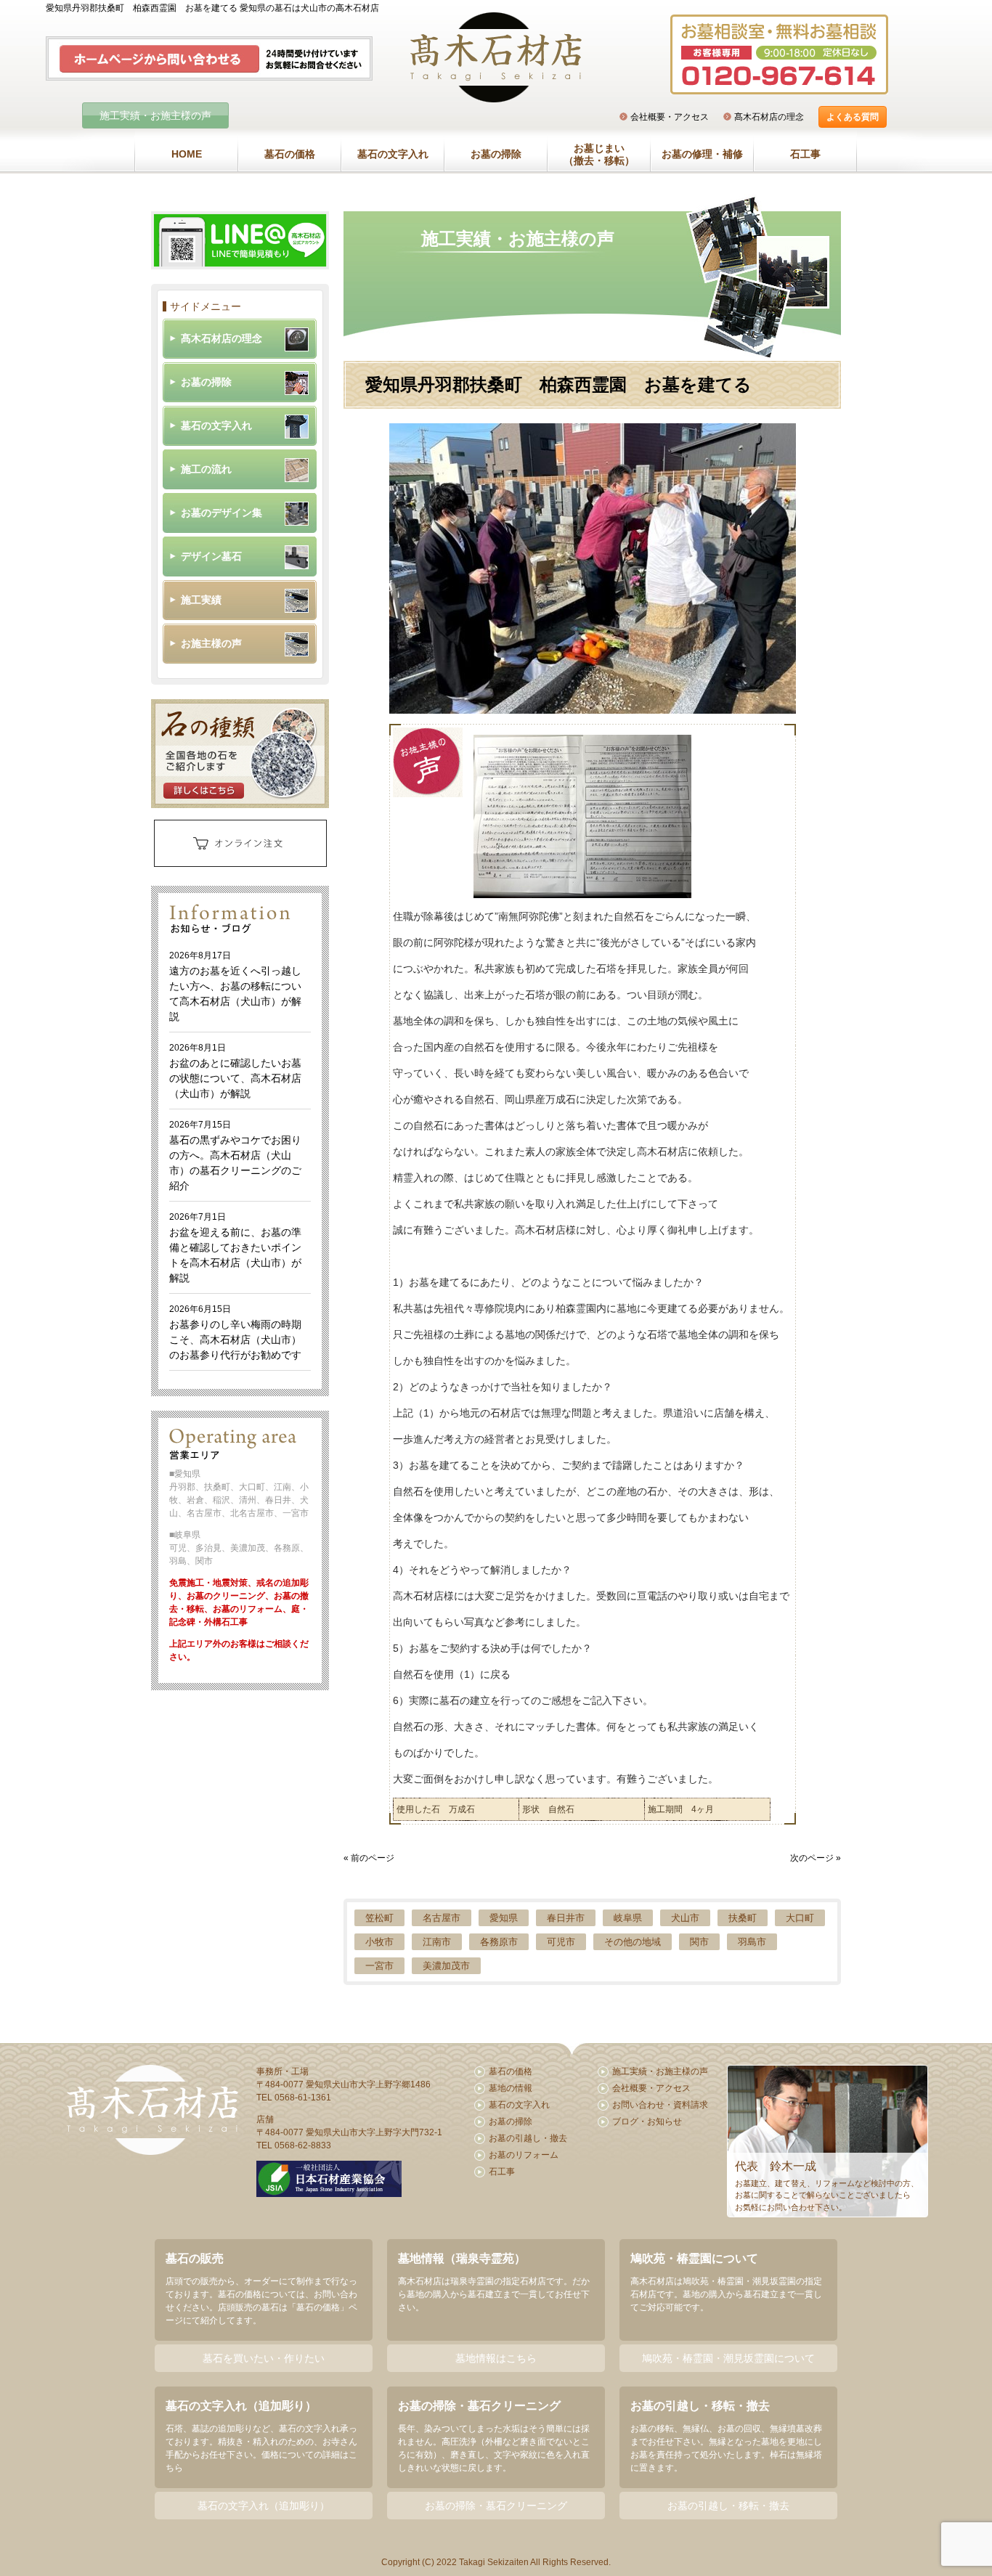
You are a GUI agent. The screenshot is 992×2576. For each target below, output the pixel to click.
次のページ (812, 1858)
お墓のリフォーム (524, 2155)
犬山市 (685, 1918)
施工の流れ (206, 469)
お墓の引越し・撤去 (528, 2138)
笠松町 (379, 1918)
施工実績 (201, 600)
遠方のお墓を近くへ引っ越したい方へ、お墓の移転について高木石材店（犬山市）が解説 (235, 986)
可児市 (561, 1942)
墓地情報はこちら (496, 2358)
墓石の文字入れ (393, 154)
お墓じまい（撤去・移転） (599, 155)
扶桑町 (743, 1918)
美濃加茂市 (446, 1966)
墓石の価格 (290, 154)
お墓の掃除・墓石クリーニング (496, 2506)
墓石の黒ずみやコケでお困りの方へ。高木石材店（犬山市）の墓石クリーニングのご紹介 (235, 1155)
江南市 (437, 1942)
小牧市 (379, 1942)
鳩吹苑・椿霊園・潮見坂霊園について (728, 2358)
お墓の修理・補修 (702, 154)
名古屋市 (442, 1918)
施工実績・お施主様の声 (155, 115)
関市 (699, 1942)
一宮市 (379, 1966)
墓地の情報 (511, 2088)
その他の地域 (633, 1942)
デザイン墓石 (211, 556)
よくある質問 (853, 117)
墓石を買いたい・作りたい (264, 2358)
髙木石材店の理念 (769, 117)
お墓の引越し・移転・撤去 (728, 2506)
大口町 (800, 1918)
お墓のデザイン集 (221, 513)
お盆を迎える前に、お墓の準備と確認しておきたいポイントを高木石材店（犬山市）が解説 (235, 1248)
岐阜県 (628, 1918)
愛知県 (504, 1918)
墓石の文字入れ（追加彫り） (264, 2506)
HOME (187, 154)
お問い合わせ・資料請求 (660, 2105)
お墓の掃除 (496, 154)
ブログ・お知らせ (647, 2121)
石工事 (805, 154)
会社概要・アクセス (670, 117)
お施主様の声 (211, 643)
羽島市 (752, 1942)
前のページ (373, 1858)
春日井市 (566, 1918)
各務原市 (499, 1942)
